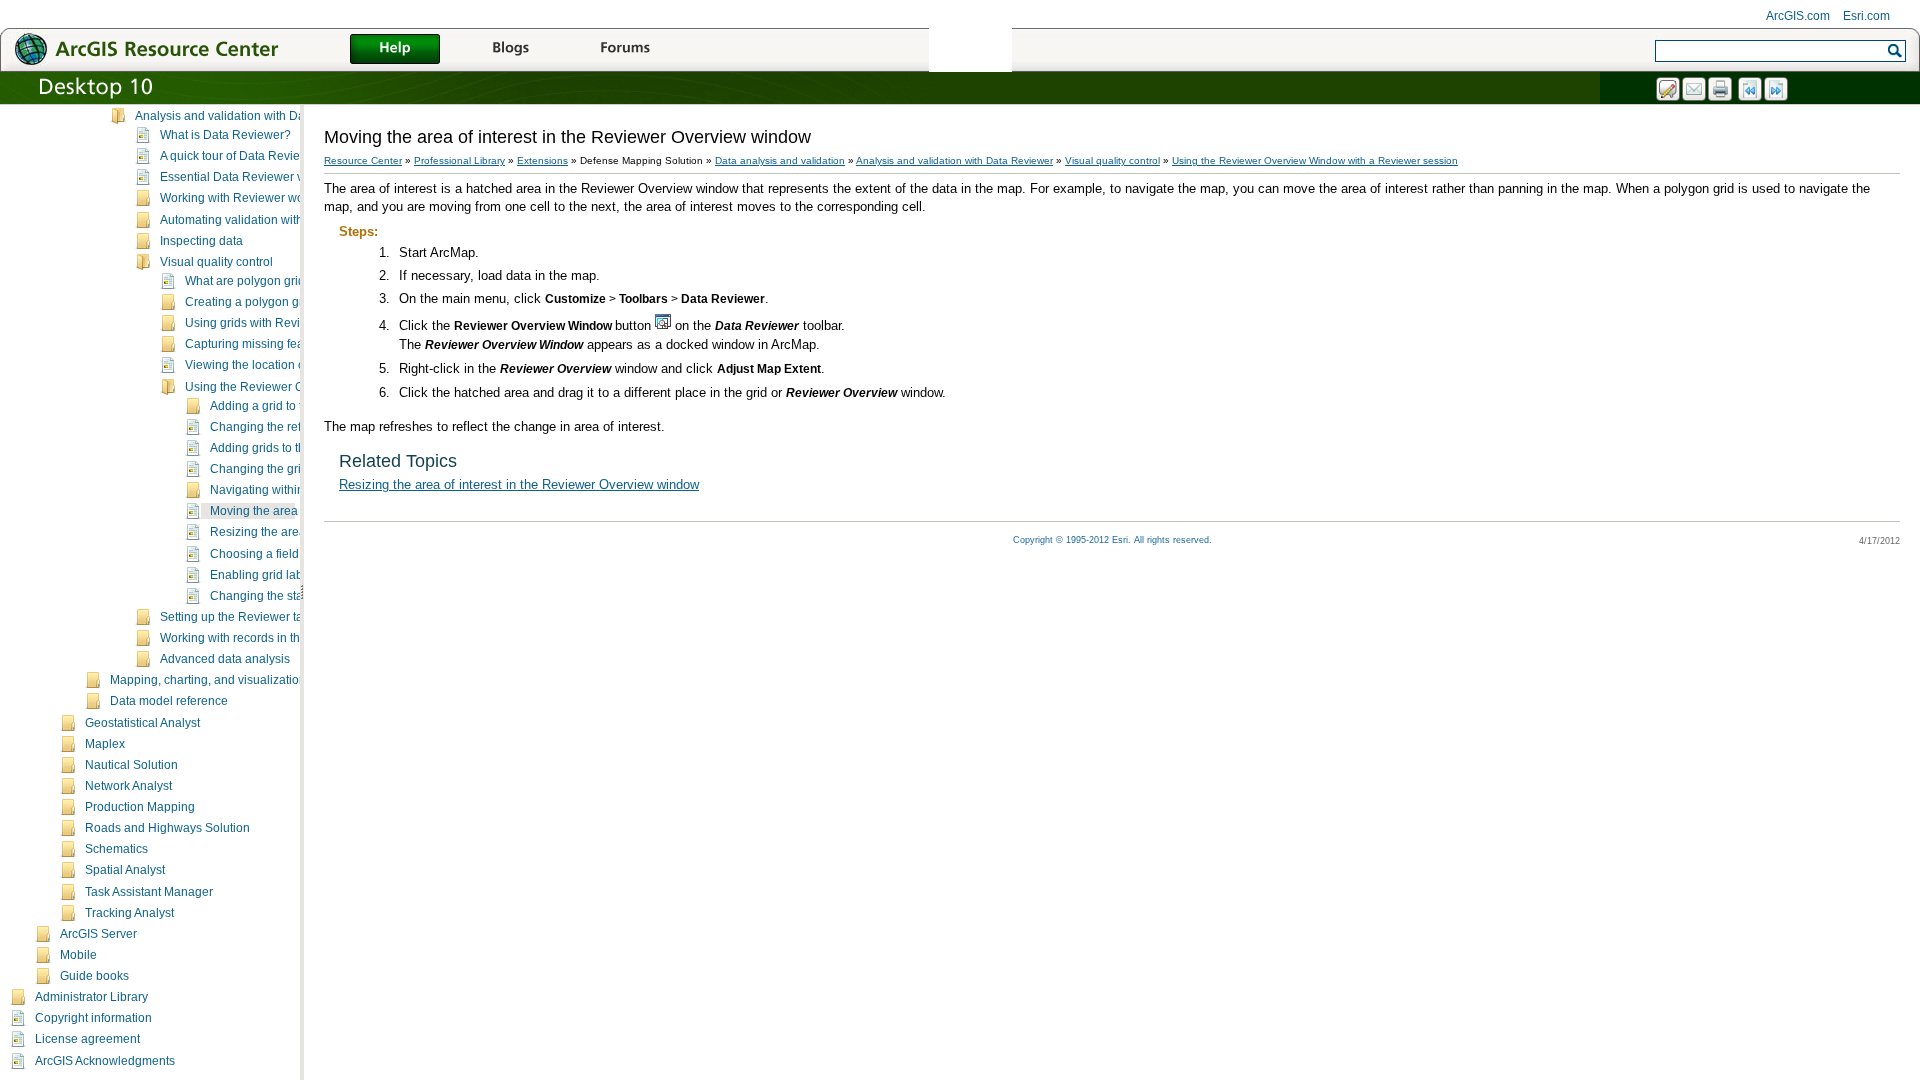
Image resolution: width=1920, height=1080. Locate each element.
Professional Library (459, 160)
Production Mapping (140, 807)
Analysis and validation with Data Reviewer (252, 116)
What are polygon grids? (251, 281)
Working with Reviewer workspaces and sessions (294, 198)
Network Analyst (128, 786)
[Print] (1721, 90)
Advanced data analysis (225, 659)
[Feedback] (1669, 90)
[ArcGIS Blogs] (510, 50)
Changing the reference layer (289, 427)
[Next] (1777, 90)
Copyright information (93, 1018)
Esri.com (1866, 16)
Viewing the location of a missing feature (294, 365)
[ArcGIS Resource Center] (190, 48)
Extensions (542, 160)
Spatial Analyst (125, 870)
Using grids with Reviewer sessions (281, 323)
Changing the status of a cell (287, 596)
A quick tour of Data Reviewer (240, 156)
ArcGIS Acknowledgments (105, 1061)
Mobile (78, 955)
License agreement (87, 1039)
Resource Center (363, 160)
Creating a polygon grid (249, 302)
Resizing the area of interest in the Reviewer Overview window (519, 484)
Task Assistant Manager (149, 892)
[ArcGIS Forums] (625, 50)
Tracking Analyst (129, 913)
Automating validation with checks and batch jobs (293, 220)
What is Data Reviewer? (225, 135)
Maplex (105, 744)
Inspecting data (201, 241)
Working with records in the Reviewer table (276, 638)
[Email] (1695, 90)
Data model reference (169, 701)
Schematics (116, 849)
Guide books (94, 976)
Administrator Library (91, 997)
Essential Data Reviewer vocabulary (258, 177)
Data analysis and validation (780, 160)
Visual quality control (216, 262)
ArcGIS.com (1798, 16)
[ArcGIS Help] (395, 50)
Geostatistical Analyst (142, 723)
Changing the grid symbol (280, 469)
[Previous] (1751, 90)
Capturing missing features (258, 344)
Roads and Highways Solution (167, 828)
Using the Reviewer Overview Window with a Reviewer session (1315, 160)
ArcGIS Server (98, 934)
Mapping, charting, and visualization (208, 680)
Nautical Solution (131, 765)
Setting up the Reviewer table (240, 617)
